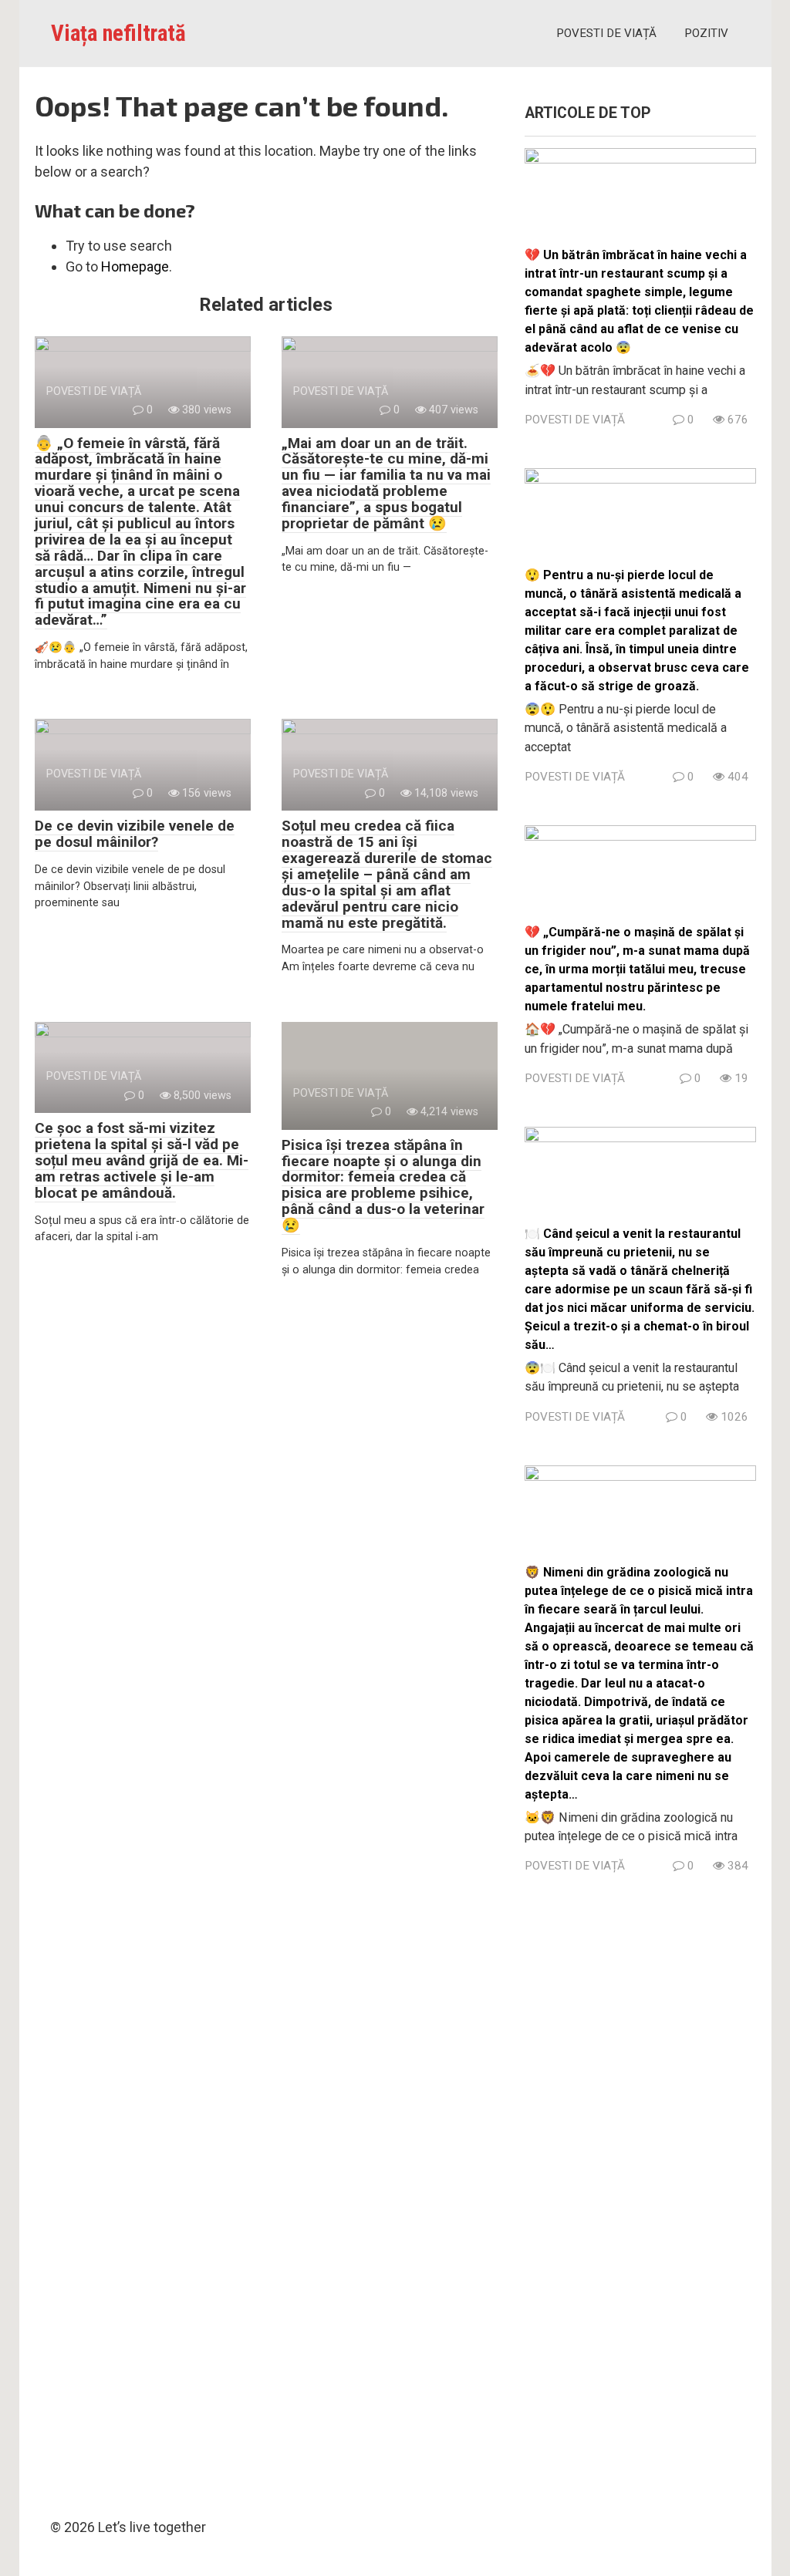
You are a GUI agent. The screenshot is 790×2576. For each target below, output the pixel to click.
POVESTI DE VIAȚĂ (606, 33)
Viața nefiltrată (118, 33)
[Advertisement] (640, 2191)
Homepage (135, 266)
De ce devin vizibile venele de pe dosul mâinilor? (135, 834)
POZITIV (706, 33)
